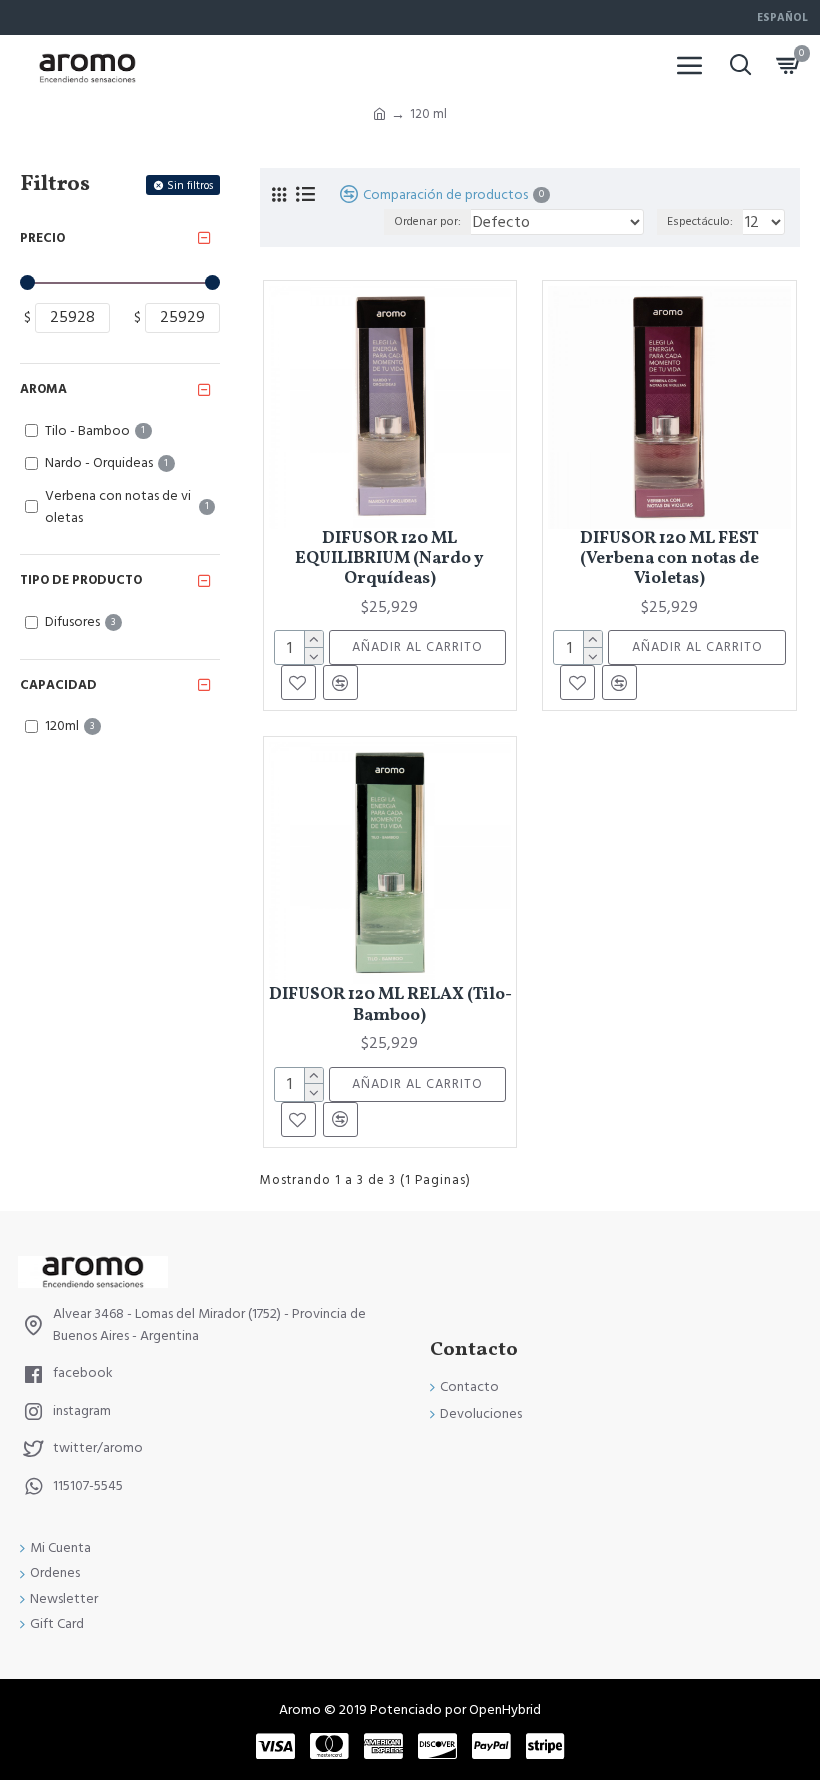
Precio (42, 238)
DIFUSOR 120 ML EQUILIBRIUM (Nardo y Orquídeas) (389, 559)
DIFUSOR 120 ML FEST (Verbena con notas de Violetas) (669, 559)
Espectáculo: (700, 221)
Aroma (43, 389)
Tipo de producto (81, 580)
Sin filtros (190, 185)
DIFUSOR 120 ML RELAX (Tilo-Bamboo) (390, 1005)
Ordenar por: (427, 221)
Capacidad (58, 685)
